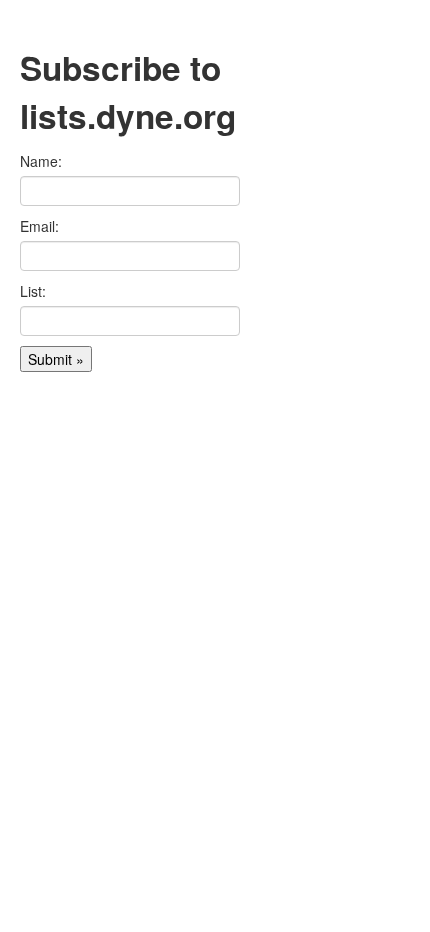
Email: (39, 226)
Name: (41, 161)
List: (33, 291)
